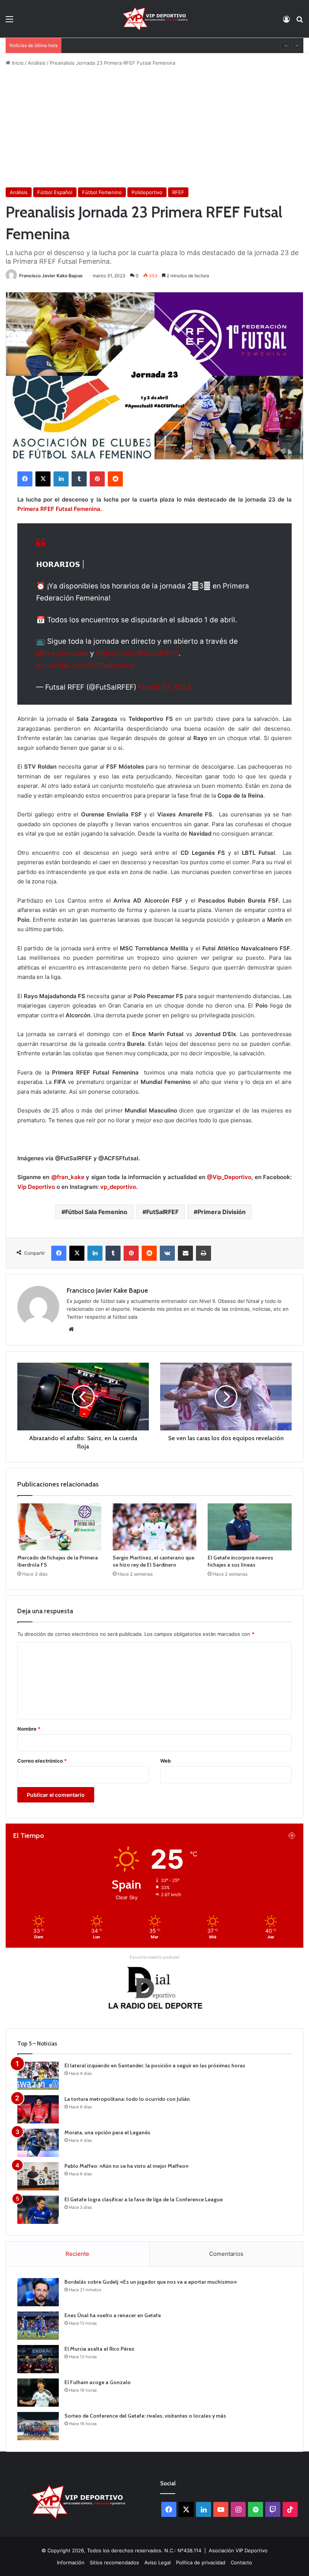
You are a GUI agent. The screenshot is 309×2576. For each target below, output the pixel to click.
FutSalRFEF (162, 1212)
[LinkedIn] (61, 479)
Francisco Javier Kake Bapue (51, 276)
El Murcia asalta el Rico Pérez (99, 2349)
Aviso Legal (158, 2562)
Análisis (37, 63)
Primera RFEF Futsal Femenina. (60, 509)
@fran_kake (68, 1177)
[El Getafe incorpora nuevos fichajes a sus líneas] (250, 1527)
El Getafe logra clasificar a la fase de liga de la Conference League (144, 2199)
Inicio (17, 63)
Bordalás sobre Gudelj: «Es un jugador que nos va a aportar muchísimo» (151, 2282)
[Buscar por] (300, 22)
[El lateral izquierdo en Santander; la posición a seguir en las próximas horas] (38, 2076)
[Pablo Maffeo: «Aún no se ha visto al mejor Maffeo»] (38, 2176)
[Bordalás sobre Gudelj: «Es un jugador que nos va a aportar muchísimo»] (38, 2292)
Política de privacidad (201, 2562)
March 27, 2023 (165, 687)
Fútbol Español (55, 192)
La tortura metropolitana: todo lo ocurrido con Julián (127, 2099)
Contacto (241, 2562)
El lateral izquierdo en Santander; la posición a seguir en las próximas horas (155, 2065)
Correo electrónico (42, 1761)
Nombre (29, 1729)
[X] (43, 479)
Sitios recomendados (114, 2562)
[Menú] (9, 22)
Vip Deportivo (36, 1187)
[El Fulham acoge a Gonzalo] (38, 2393)
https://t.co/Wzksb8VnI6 (137, 653)
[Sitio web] (71, 1329)
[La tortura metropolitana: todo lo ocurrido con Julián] (38, 2109)
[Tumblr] (79, 479)
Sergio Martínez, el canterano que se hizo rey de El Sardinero (154, 1561)
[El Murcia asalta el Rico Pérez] (38, 2359)
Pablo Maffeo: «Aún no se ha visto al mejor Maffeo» (126, 2166)
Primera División (222, 1212)
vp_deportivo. (120, 1187)
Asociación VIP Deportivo (238, 2550)
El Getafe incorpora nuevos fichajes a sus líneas (240, 1561)
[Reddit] (115, 479)
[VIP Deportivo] (154, 19)
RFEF (178, 192)
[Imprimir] (203, 1253)
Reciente (77, 2254)
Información (71, 2562)
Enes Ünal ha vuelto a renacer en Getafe (113, 2315)
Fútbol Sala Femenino (96, 1212)
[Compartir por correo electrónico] (185, 1253)
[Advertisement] (154, 127)
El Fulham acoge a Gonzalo (97, 46)
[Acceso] (286, 22)
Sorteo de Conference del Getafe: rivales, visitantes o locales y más (145, 2416)
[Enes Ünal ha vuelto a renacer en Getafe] (38, 2326)
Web (165, 1761)
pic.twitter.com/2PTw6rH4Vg (85, 666)
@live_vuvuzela (62, 653)
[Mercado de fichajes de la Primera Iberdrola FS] (59, 1527)
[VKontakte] (167, 1253)
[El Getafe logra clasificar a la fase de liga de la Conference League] (38, 2210)
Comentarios (226, 2254)
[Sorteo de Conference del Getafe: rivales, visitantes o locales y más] (38, 2426)
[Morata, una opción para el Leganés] (38, 2143)
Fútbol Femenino (102, 192)
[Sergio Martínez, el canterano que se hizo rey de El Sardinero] (155, 1527)
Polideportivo (147, 192)
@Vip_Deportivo (229, 1177)
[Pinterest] (97, 479)
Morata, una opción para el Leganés (107, 2132)
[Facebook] (25, 479)
